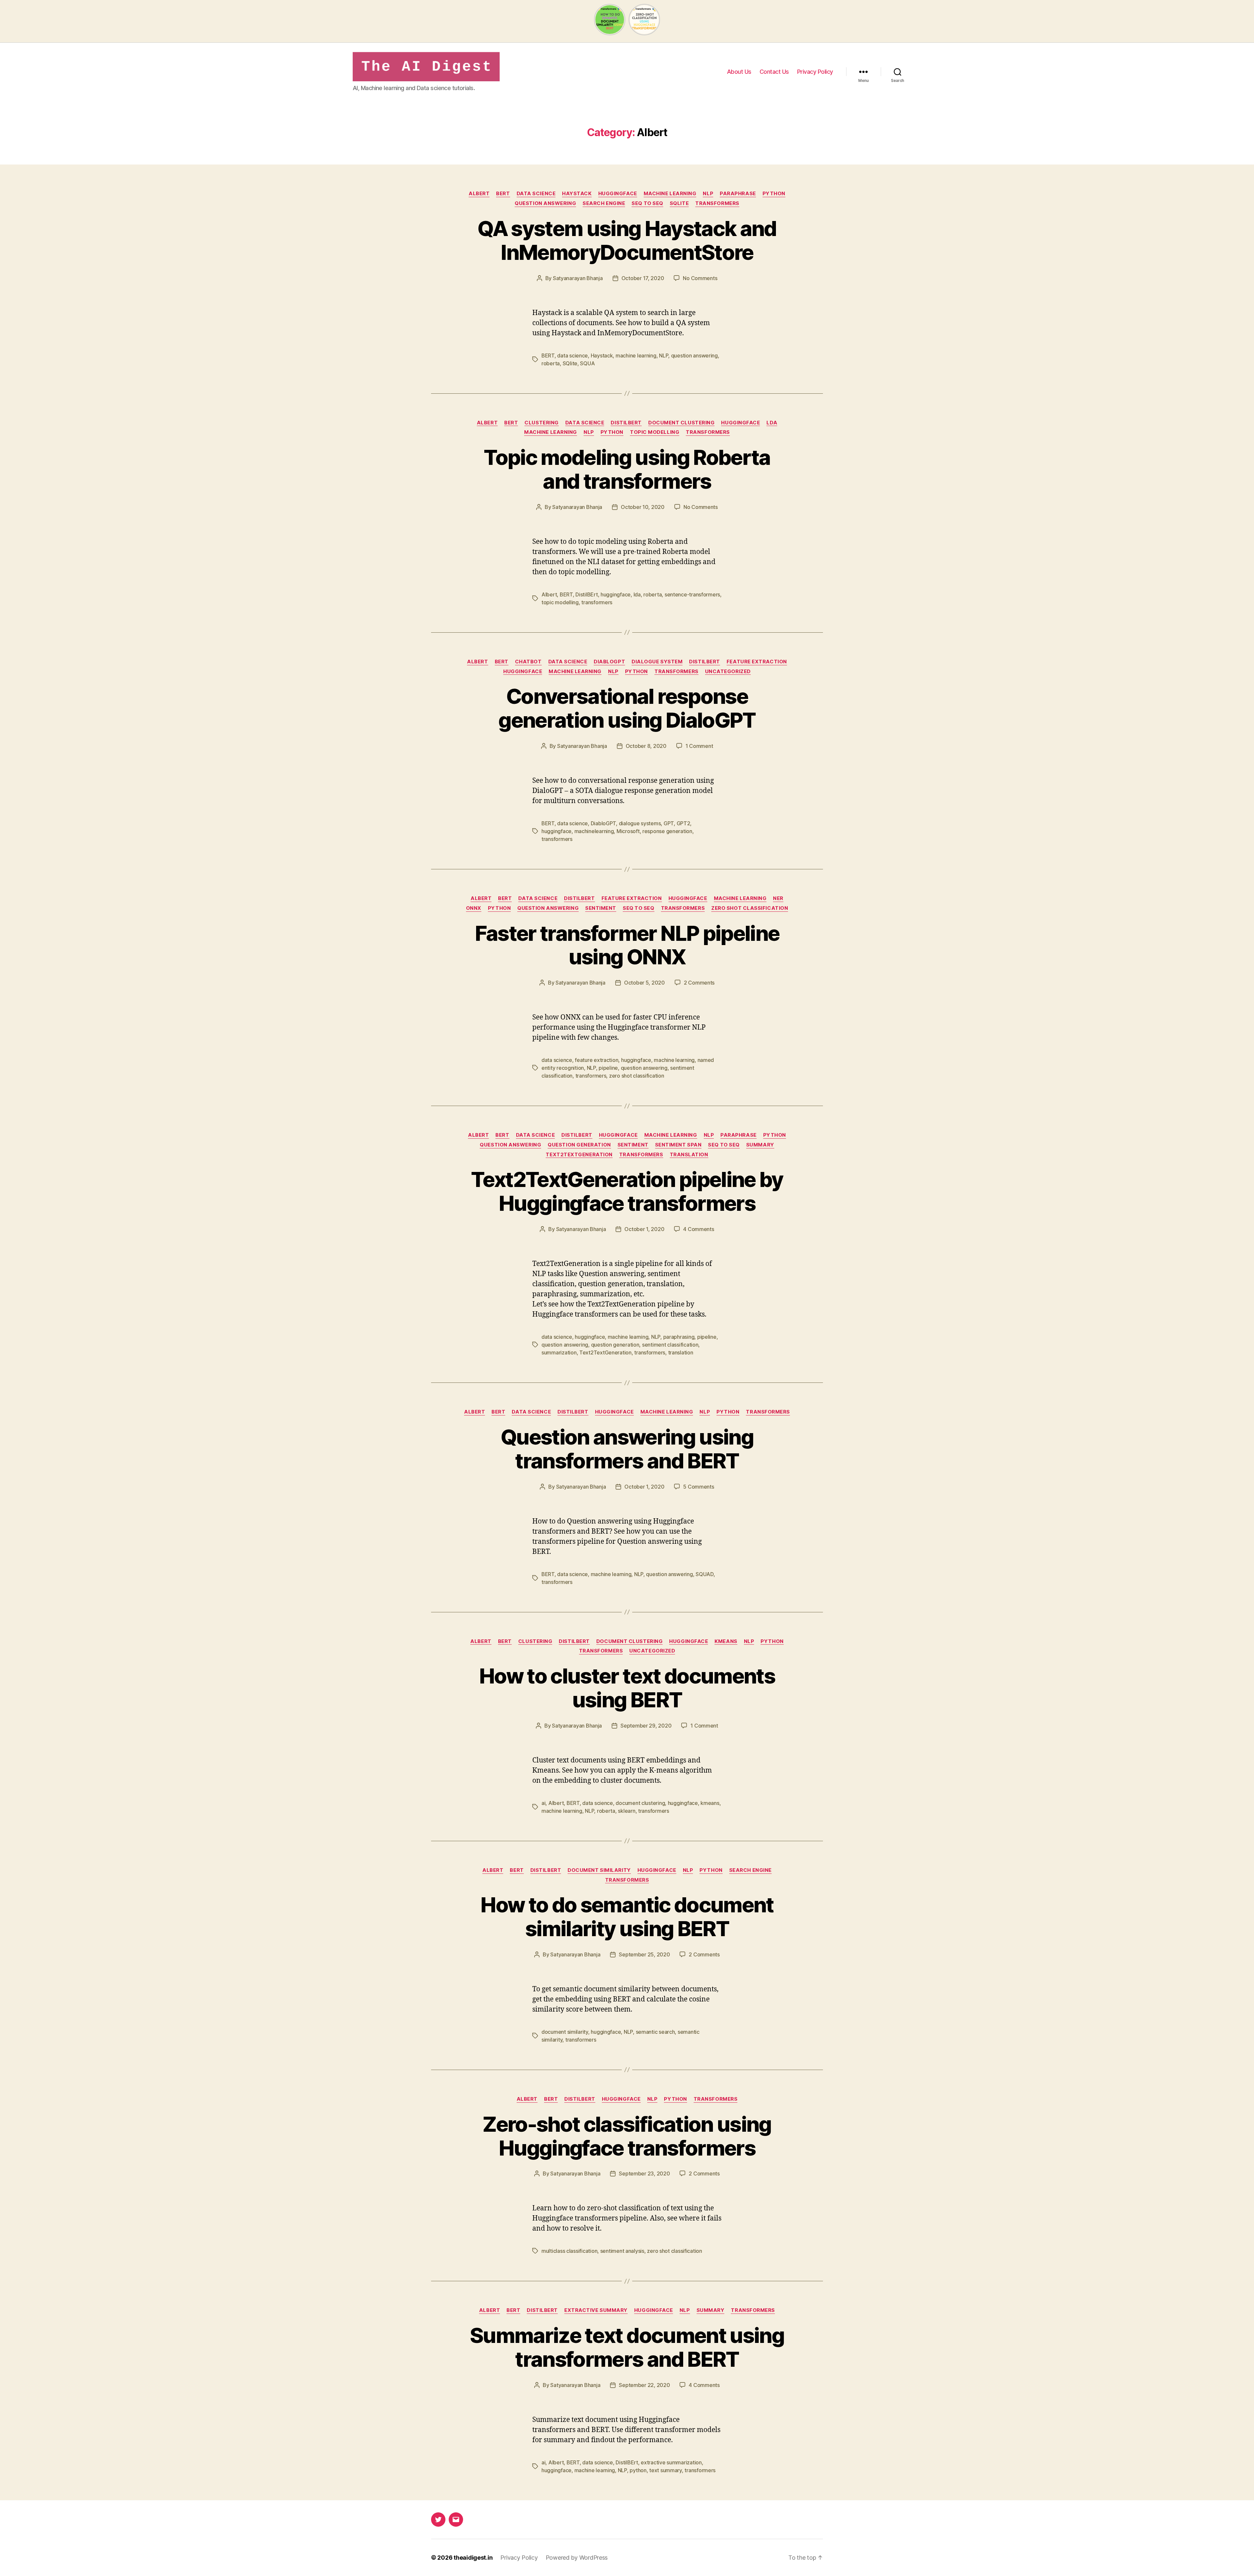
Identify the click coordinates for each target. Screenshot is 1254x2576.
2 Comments (699, 983)
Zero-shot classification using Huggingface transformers (627, 2136)
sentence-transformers (692, 594)
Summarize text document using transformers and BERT (627, 2347)
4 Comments (699, 1229)
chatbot (528, 662)
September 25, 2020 (644, 1954)
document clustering (681, 423)
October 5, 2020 (644, 983)
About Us (739, 72)
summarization (559, 1352)
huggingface (616, 594)
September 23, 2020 (644, 2173)
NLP (708, 194)
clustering (542, 423)
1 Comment (699, 746)
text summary (666, 2470)
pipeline (608, 1068)
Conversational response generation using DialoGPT (627, 708)
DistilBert (626, 423)
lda (637, 594)
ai (543, 1803)
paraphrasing (679, 1337)
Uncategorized (728, 672)
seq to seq (647, 203)
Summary (760, 1145)
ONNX (474, 908)
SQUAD (705, 1574)
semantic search (655, 2032)
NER (778, 898)
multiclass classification (569, 2251)
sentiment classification (670, 1345)
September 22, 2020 (644, 2385)
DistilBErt (587, 594)
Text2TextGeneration (579, 1155)
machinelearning (594, 831)
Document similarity (599, 1870)
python (774, 194)
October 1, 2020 (644, 1229)
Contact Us (774, 72)
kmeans (726, 1641)
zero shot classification (750, 908)
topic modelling (655, 432)
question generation (579, 1145)
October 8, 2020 (646, 746)
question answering (545, 203)
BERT (503, 194)
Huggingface (618, 194)
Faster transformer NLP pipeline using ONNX (627, 945)
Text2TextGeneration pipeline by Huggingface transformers (627, 1191)
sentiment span (678, 1145)
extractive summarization (671, 2462)
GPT (669, 823)
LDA (772, 423)
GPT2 (683, 823)
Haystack (577, 194)
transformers (717, 203)
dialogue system (657, 662)
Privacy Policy (815, 72)
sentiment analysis (622, 2251)
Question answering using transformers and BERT (627, 1449)
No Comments (700, 278)
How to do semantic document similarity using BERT (627, 1917)
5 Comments (699, 1487)
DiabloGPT (609, 662)
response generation (667, 831)
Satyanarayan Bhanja (578, 278)
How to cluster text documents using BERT (627, 1688)
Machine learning (670, 194)
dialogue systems (640, 823)
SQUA (587, 363)
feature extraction (757, 662)
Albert (479, 194)
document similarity (565, 2032)
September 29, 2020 (646, 1726)
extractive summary (596, 2310)
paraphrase (738, 194)
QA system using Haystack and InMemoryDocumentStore (627, 240)
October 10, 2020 (643, 507)
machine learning (636, 356)
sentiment (601, 908)
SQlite (570, 363)
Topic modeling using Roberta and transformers (627, 469)
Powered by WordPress (577, 2558)
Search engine (604, 203)
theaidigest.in (473, 2558)
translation (689, 1155)
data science (536, 194)
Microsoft (628, 831)
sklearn (627, 1811)
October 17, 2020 (643, 278)
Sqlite (679, 203)
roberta (551, 363)
